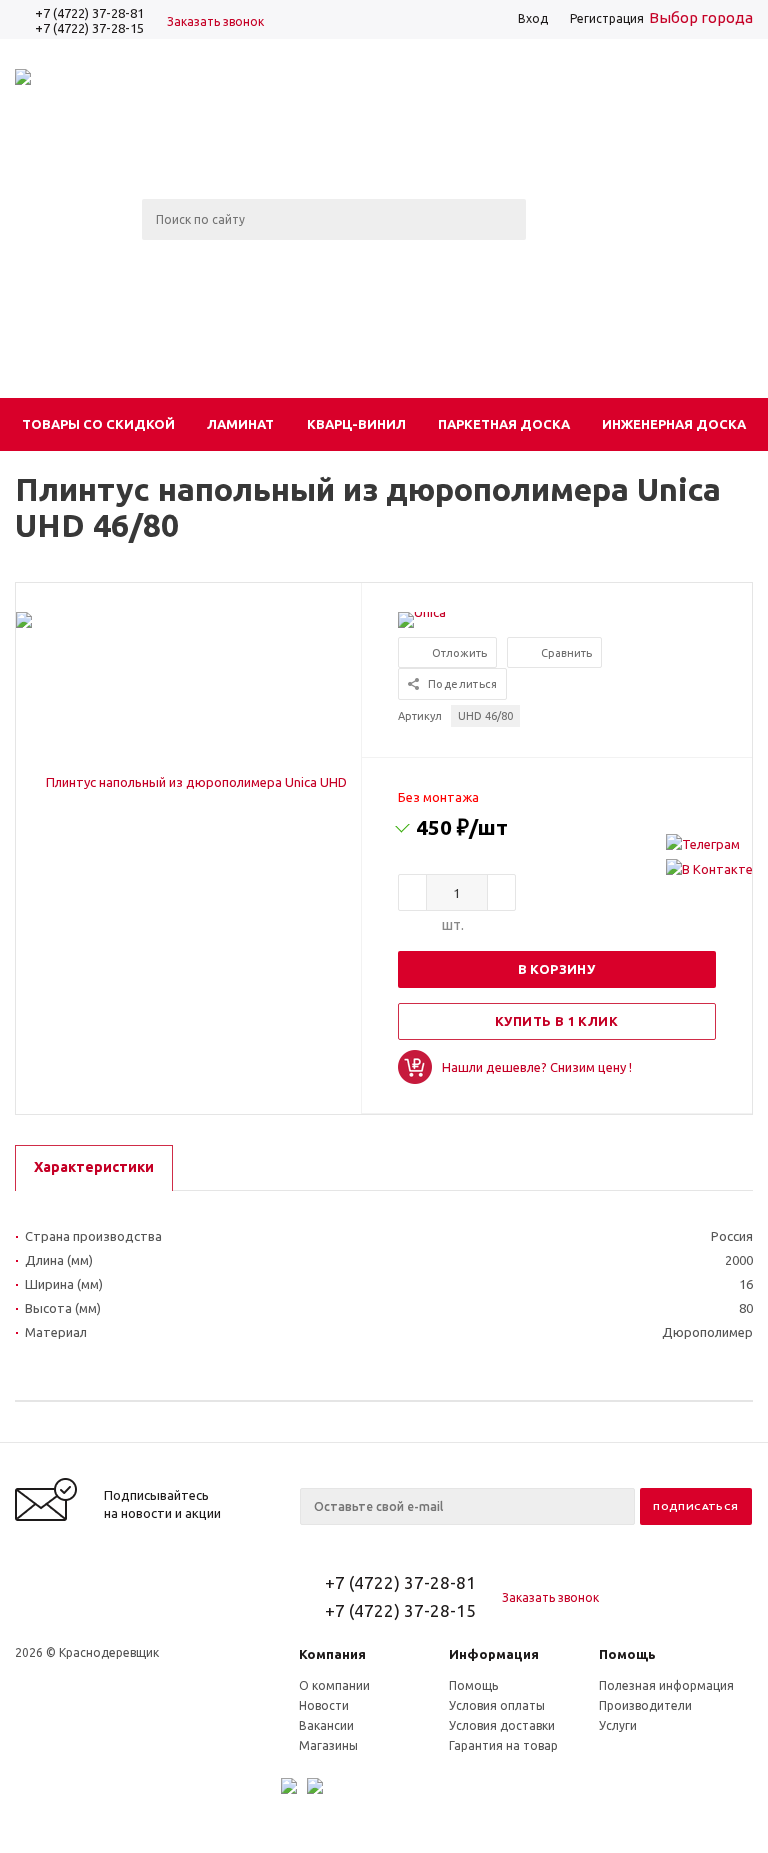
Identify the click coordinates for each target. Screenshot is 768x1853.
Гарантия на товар (503, 1745)
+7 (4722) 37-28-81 (89, 13)
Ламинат (240, 424)
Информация (494, 1654)
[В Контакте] (709, 869)
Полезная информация (666, 1685)
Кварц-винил (356, 424)
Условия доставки (502, 1725)
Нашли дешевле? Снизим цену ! (537, 1067)
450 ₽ (462, 827)
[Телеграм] (709, 844)
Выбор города (701, 17)
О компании (334, 1685)
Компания (332, 1654)
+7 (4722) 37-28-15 (89, 28)
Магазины (328, 1745)
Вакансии (326, 1725)
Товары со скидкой (98, 424)
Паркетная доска (504, 424)
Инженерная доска (674, 424)
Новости (324, 1705)
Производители (645, 1705)
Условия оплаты (497, 1705)
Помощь (627, 1654)
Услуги (618, 1725)
